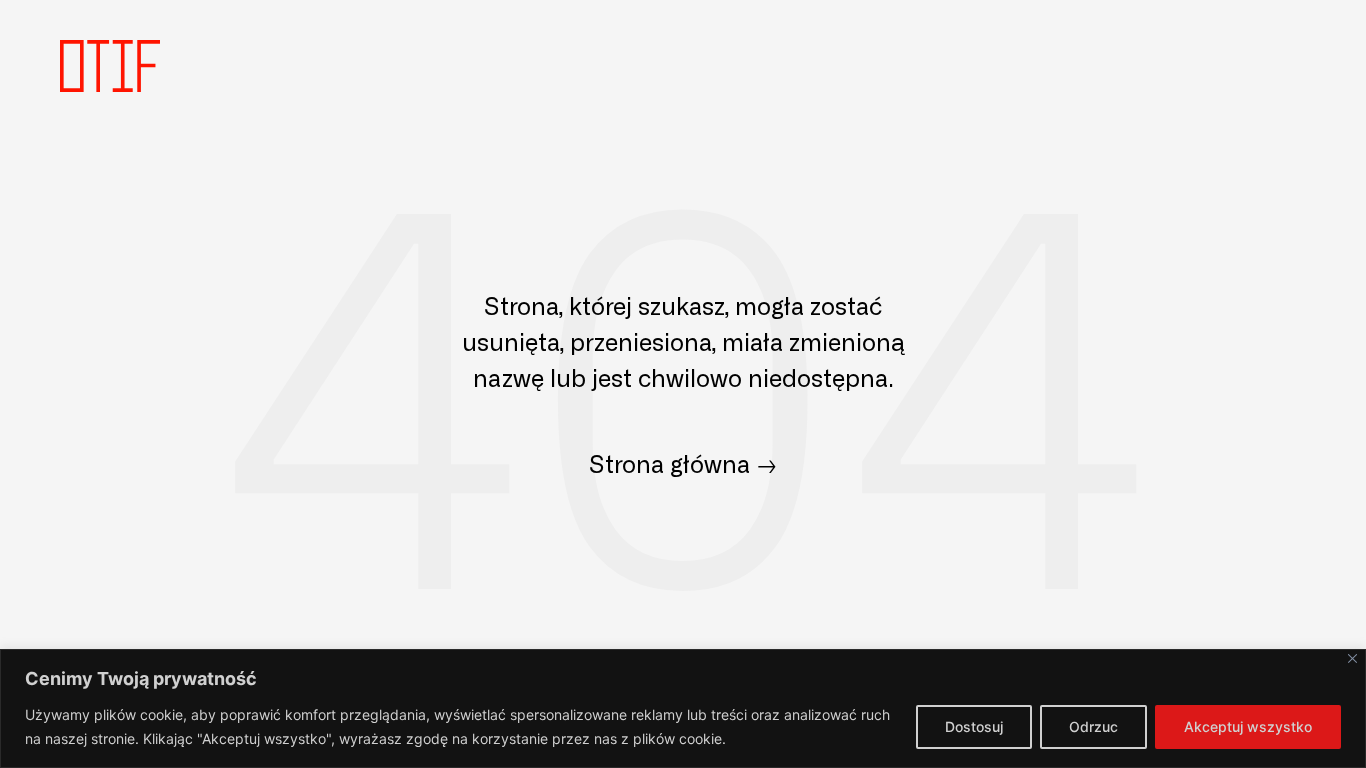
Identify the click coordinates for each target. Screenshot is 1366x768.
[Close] (1352, 658)
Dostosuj (974, 726)
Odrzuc (1093, 726)
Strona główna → (683, 462)
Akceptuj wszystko (1248, 726)
